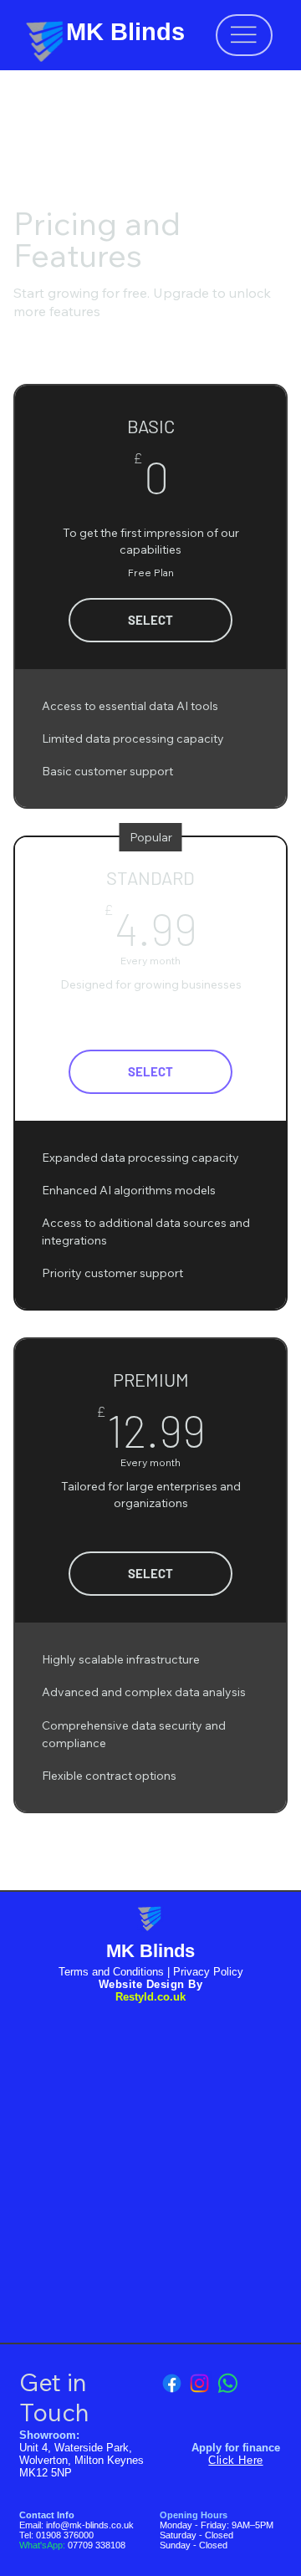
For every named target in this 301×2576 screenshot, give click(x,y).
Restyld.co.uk (150, 1997)
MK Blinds (125, 32)
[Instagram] (199, 2383)
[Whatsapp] (228, 2383)
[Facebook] (172, 2383)
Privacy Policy (208, 1972)
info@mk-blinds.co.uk (90, 2525)
